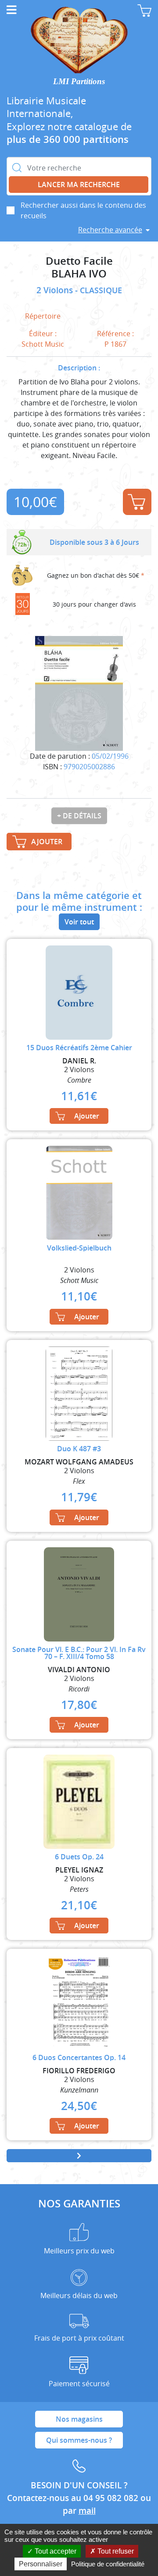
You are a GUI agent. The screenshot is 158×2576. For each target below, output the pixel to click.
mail (87, 2511)
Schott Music (43, 344)
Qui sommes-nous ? (79, 2440)
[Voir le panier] (144, 11)
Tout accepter (55, 2551)
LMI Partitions (79, 81)
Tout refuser (115, 2551)
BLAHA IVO (79, 274)
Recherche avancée (110, 230)
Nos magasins (79, 2419)
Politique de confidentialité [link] (108, 2564)
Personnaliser (41, 2564)
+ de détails (79, 816)
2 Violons (56, 290)
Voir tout (79, 922)
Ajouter (137, 502)
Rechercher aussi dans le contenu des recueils (83, 210)
